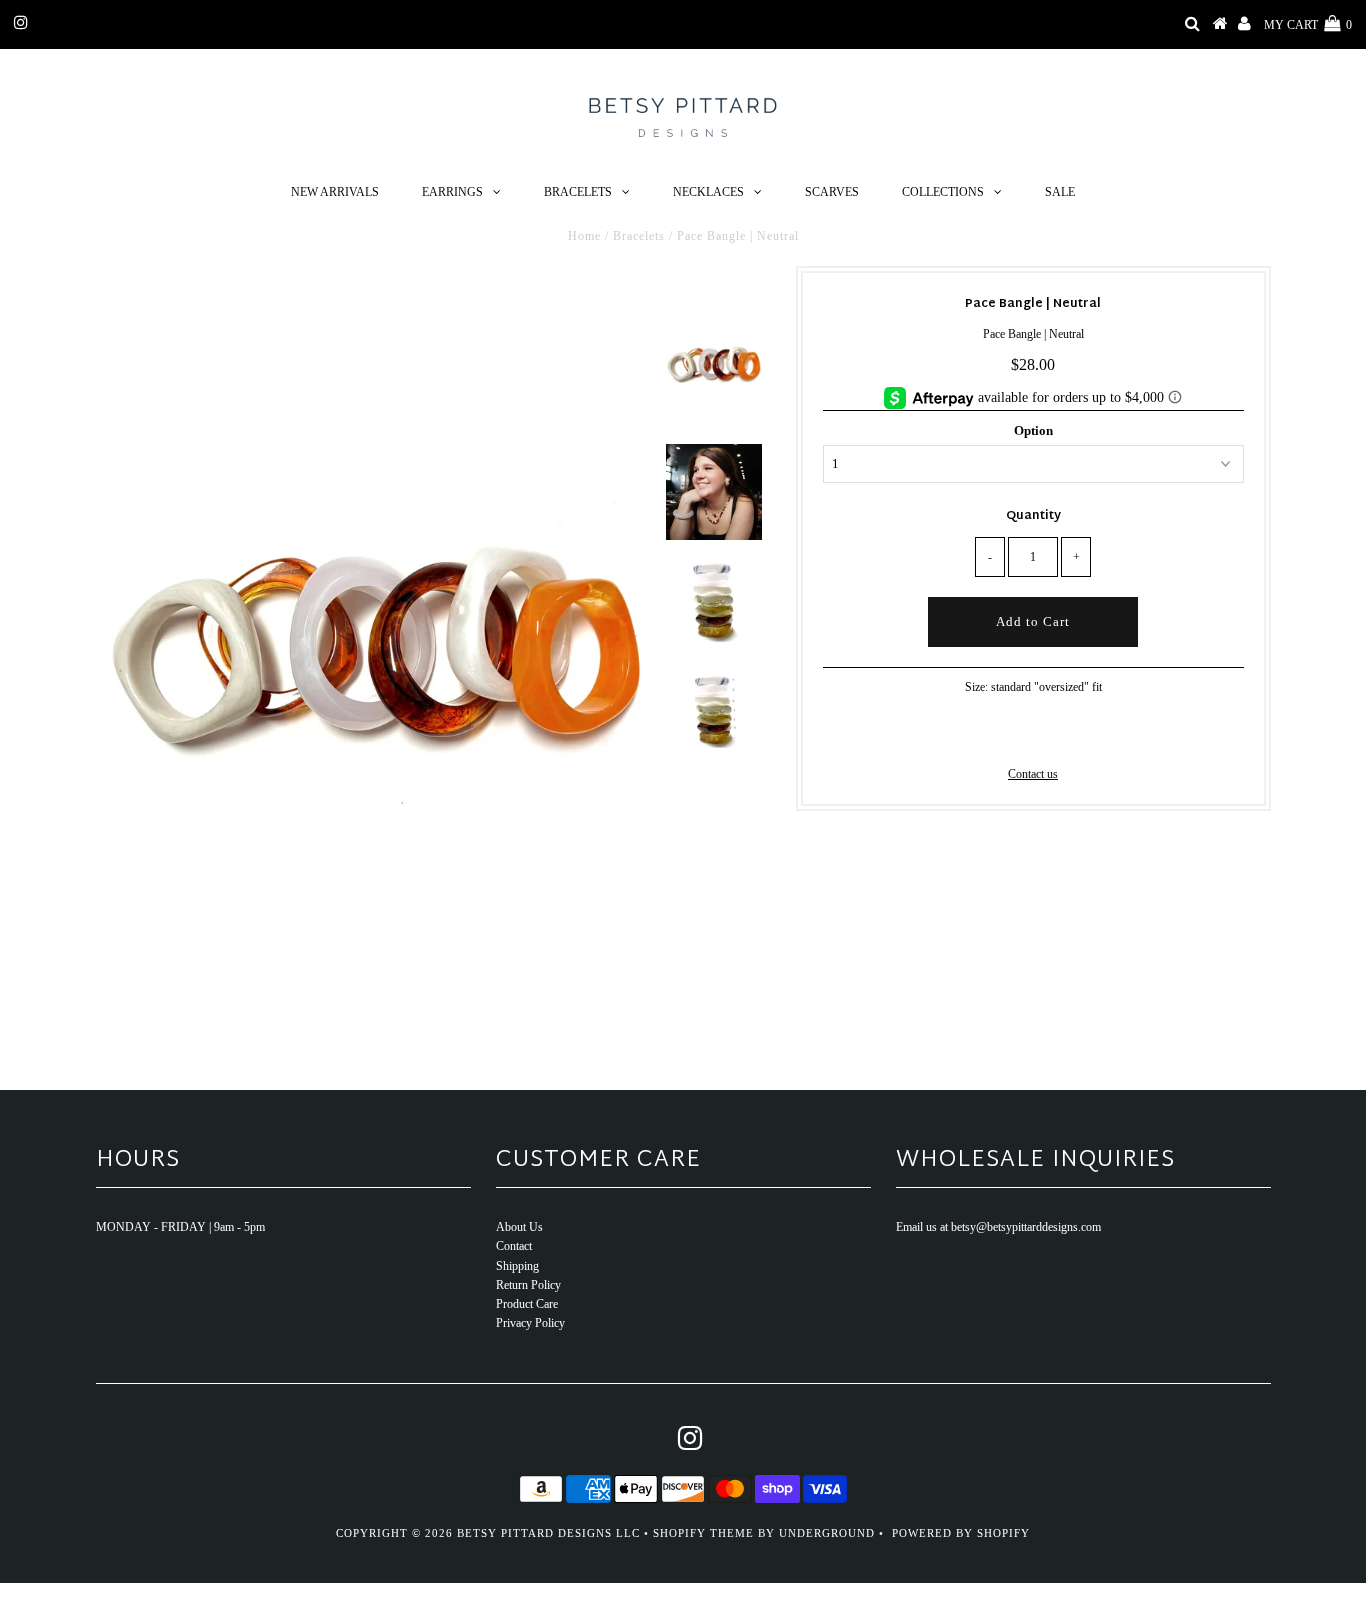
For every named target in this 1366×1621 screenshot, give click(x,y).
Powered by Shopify (961, 1533)
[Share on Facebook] (999, 735)
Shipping (517, 1266)
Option (1033, 430)
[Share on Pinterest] (1064, 735)
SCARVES (832, 192)
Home (584, 236)
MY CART (1308, 25)
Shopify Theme (703, 1533)
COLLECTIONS (943, 192)
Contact (514, 1246)
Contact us (1033, 774)
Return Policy (528, 1285)
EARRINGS (452, 192)
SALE (1060, 192)
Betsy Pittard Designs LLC (548, 1533)
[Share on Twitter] (1030, 735)
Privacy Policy (530, 1323)
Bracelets (639, 236)
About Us (519, 1227)
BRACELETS (578, 192)
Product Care (527, 1304)
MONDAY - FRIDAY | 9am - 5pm (180, 1227)
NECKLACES (708, 192)
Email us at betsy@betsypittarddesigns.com (998, 1227)
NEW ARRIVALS (335, 192)
